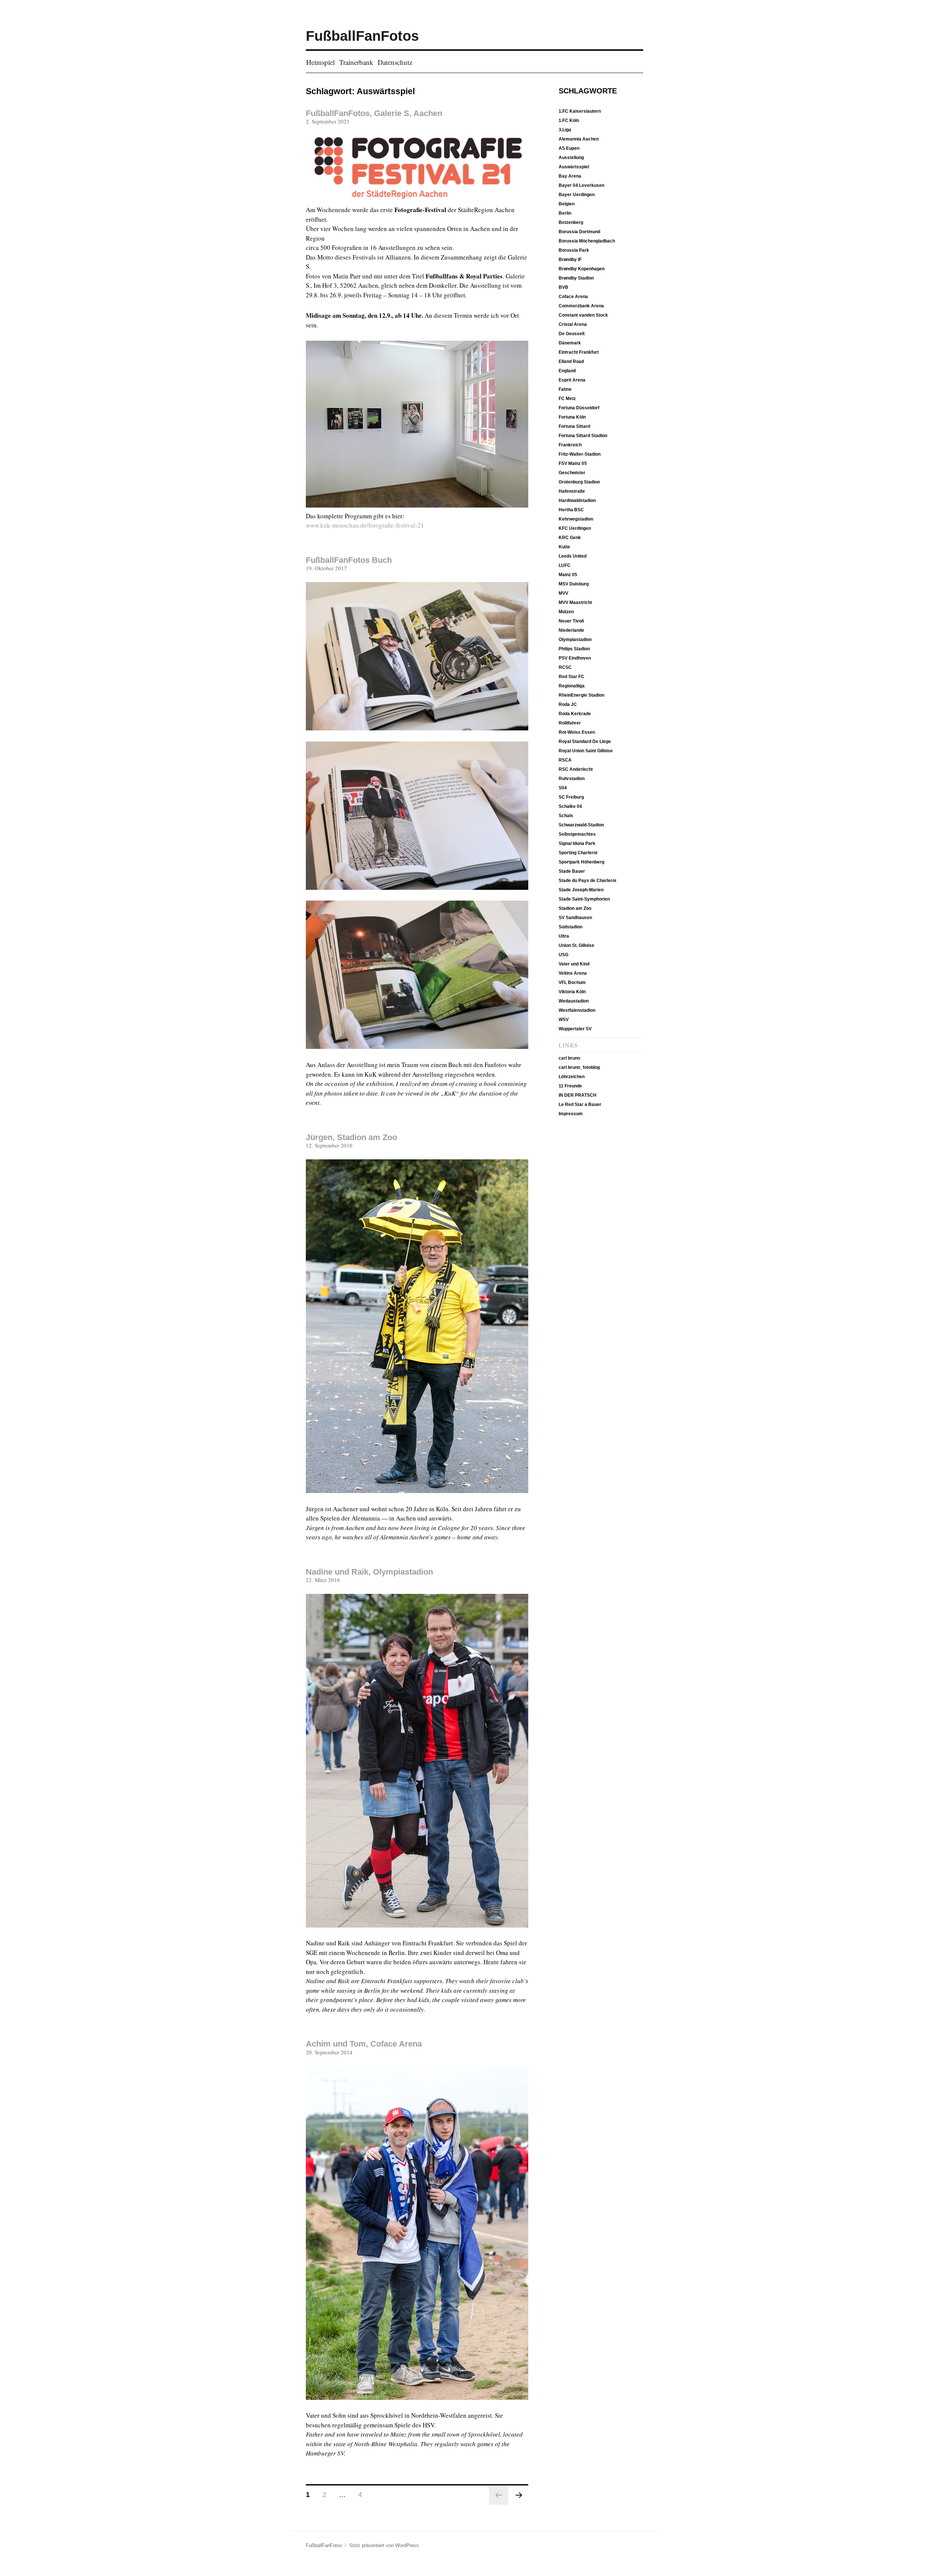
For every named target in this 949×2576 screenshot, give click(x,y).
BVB (563, 287)
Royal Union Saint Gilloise (586, 751)
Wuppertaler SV (575, 1029)
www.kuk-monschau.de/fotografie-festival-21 (365, 525)
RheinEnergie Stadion (581, 695)
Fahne (565, 389)
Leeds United (573, 556)
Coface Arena (573, 297)
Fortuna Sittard (574, 426)
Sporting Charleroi (578, 853)
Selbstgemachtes (577, 834)
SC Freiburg (571, 797)
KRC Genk (570, 538)
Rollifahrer (570, 723)
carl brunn (569, 1058)
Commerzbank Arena (581, 306)
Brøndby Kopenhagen (582, 269)
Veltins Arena (573, 973)
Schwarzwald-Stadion (581, 825)
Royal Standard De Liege (585, 742)
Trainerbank (356, 62)
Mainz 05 (568, 575)
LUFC (565, 565)
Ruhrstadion (572, 779)
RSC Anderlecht (576, 769)
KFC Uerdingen (575, 528)
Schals (566, 816)
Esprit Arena (572, 380)
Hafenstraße (572, 491)
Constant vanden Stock (583, 315)
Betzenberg (571, 222)
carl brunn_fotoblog (579, 1067)
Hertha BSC (571, 510)
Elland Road (571, 361)
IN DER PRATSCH (578, 1095)
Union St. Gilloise (576, 945)
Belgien (567, 204)
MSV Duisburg (574, 584)
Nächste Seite (519, 2495)
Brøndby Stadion (576, 278)
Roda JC (568, 704)
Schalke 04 (570, 806)
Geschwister (572, 473)
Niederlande (571, 630)
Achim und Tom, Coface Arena (364, 2044)
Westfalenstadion (577, 1010)
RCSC (565, 667)
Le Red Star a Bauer (580, 1104)
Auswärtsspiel (574, 167)
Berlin (565, 213)
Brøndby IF (570, 260)
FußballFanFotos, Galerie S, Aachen (374, 113)
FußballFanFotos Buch (349, 560)
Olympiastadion (575, 640)
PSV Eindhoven (575, 658)
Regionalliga (572, 686)
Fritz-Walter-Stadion (580, 454)
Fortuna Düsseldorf (579, 408)
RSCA (565, 760)
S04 (563, 788)
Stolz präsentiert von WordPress (384, 2545)
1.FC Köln (569, 120)
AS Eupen (569, 148)
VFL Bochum (572, 982)
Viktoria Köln (572, 992)
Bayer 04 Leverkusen (581, 185)
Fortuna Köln (572, 417)
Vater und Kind (574, 964)
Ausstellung (571, 158)
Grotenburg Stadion (579, 482)
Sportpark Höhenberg (581, 862)
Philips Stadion (574, 649)
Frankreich (570, 445)
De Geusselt (572, 334)
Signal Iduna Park (577, 843)
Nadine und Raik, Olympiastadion (369, 1572)
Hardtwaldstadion (577, 501)
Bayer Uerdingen (577, 195)
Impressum (571, 1114)
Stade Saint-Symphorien (584, 899)
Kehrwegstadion (576, 519)
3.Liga (565, 130)
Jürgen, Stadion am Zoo (351, 1137)
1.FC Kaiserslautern (580, 111)
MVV (563, 593)
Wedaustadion (574, 1001)
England (567, 371)
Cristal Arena (573, 324)
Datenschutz (395, 62)
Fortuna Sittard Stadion (583, 436)
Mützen (566, 612)
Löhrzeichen (572, 1077)
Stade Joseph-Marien (581, 890)
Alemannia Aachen (579, 139)
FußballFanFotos (362, 36)
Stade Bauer (572, 871)
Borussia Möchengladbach (587, 241)
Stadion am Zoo (575, 908)
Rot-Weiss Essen (577, 732)
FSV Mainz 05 (573, 463)
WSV (564, 1020)
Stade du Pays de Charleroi (587, 881)
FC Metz (567, 399)
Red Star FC (571, 677)
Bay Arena (570, 176)
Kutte (564, 547)
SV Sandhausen (575, 918)
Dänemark (570, 343)
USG (563, 955)
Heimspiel (320, 62)
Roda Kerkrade (575, 714)
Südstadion (571, 927)
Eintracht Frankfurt (579, 352)
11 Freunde (570, 1086)
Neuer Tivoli (571, 621)
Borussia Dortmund (579, 232)
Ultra (564, 936)
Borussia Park (574, 250)
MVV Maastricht (575, 602)
